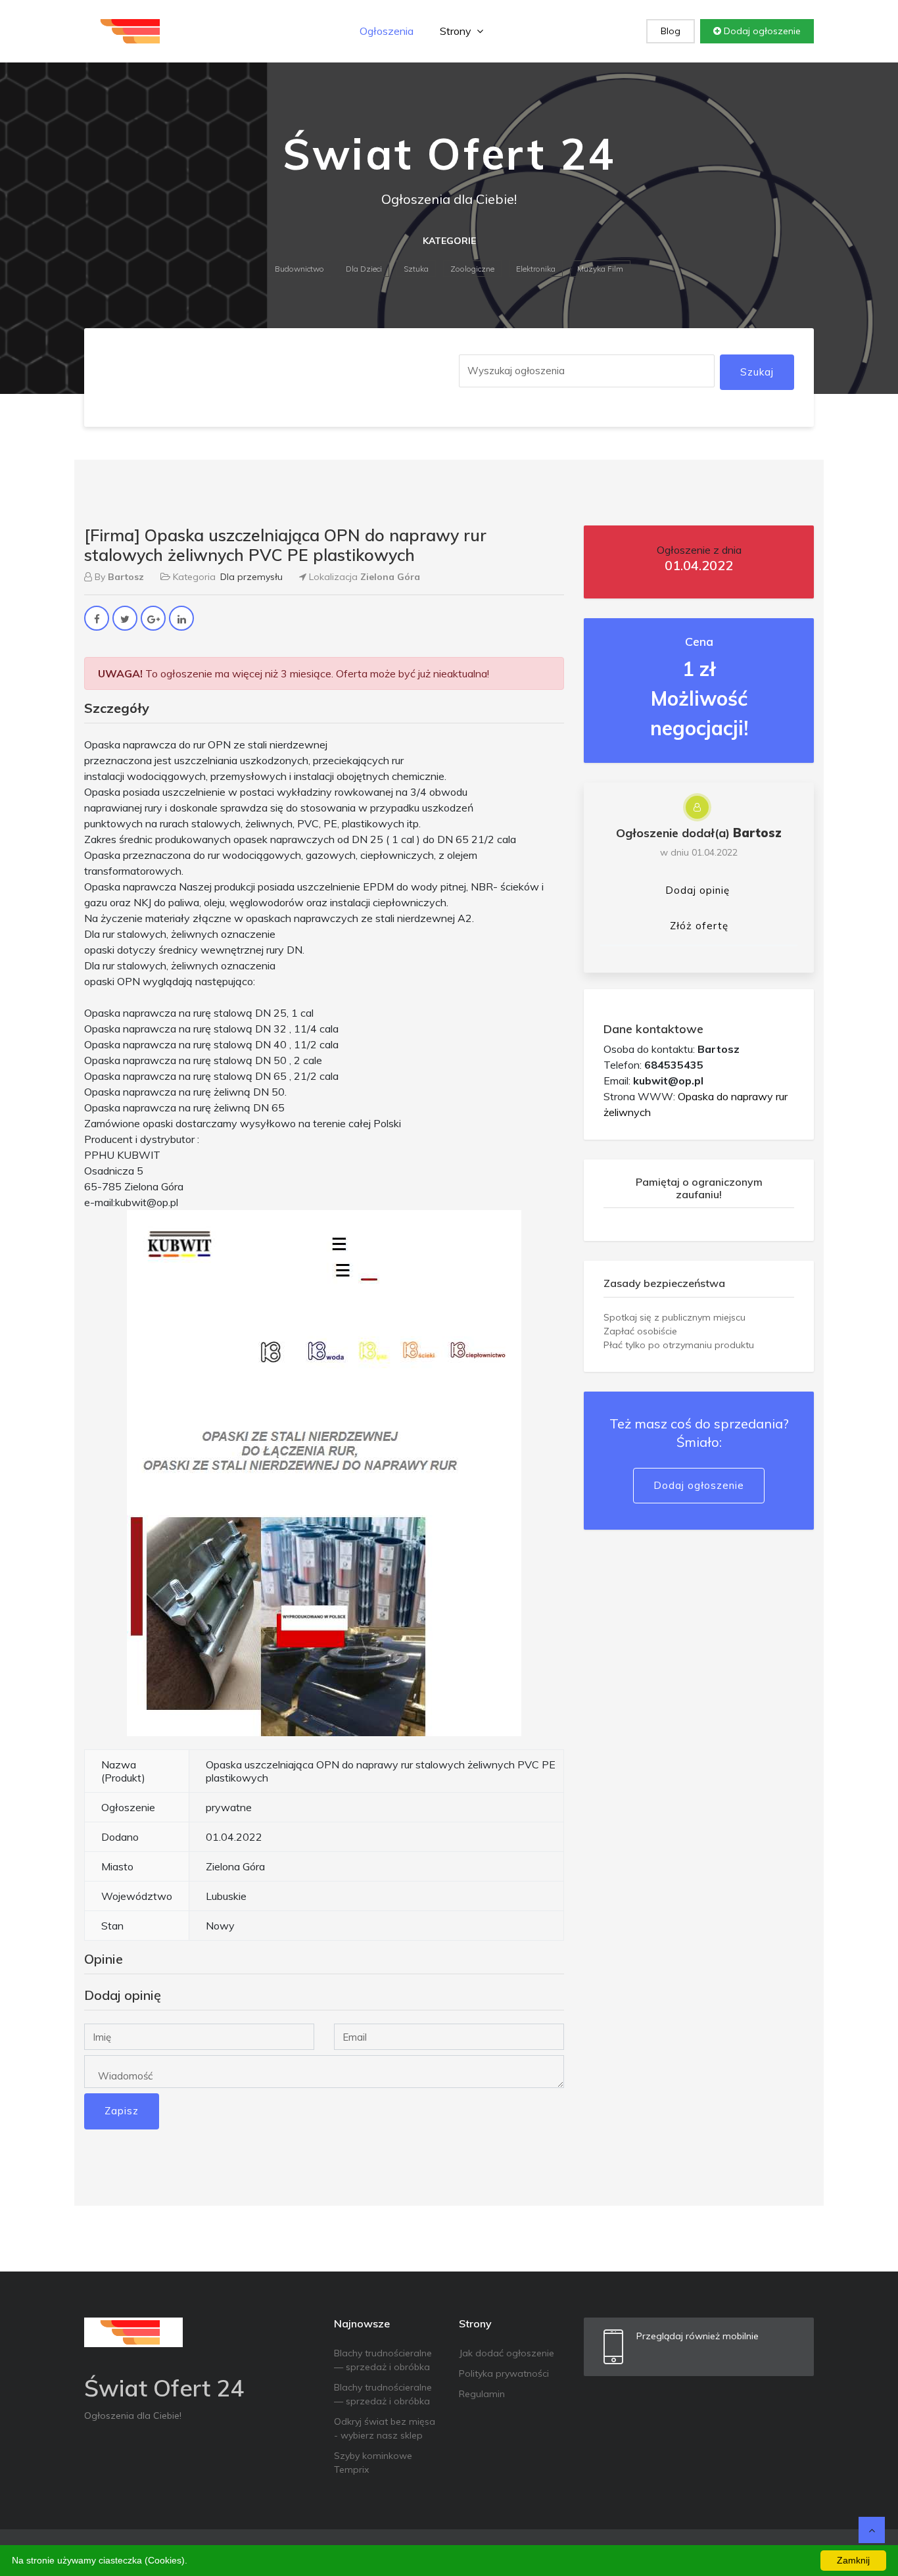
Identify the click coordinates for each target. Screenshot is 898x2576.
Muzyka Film (600, 269)
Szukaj (757, 372)
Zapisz (122, 2111)
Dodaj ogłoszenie (761, 31)
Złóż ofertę (699, 926)
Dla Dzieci (364, 269)
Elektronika (536, 269)
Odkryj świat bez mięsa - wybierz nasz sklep (385, 2428)
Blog (671, 31)
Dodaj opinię (697, 890)
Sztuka (416, 269)
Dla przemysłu (251, 577)
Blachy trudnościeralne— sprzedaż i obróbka (383, 2360)
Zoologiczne (472, 269)
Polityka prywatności (504, 2373)
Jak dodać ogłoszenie (507, 2353)
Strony (457, 31)
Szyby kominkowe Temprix (373, 2463)
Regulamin (482, 2394)
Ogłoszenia (387, 31)
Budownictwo (299, 269)
